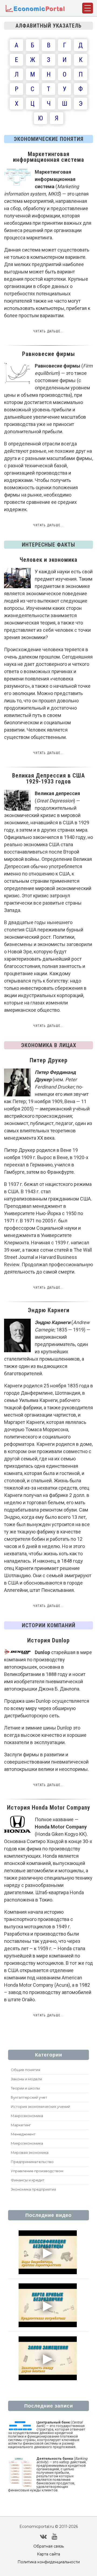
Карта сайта (48, 2554)
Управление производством (37, 2171)
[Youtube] (55, 2537)
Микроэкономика (27, 2143)
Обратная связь (49, 2546)
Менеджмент (23, 2134)
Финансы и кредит (28, 2180)
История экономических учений (40, 2107)
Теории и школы (25, 2088)
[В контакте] (43, 2537)
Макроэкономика (27, 2116)
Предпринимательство (32, 2162)
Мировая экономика (30, 2152)
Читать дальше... (48, 331)
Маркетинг (21, 2125)
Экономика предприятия (33, 2189)
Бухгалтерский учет (29, 2097)
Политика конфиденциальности (49, 2562)
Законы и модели (26, 2079)
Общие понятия (25, 2070)
